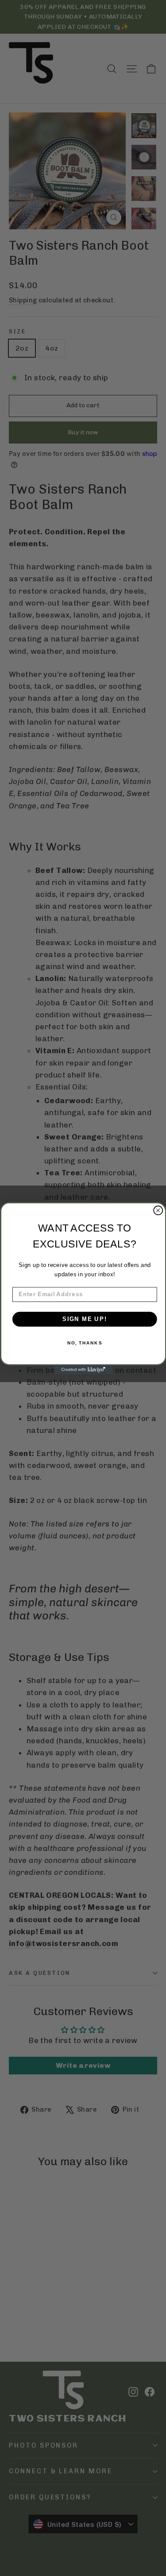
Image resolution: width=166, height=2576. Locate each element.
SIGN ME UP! (84, 1319)
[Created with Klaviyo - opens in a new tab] (83, 1370)
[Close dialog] (158, 1210)
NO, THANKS (84, 1343)
